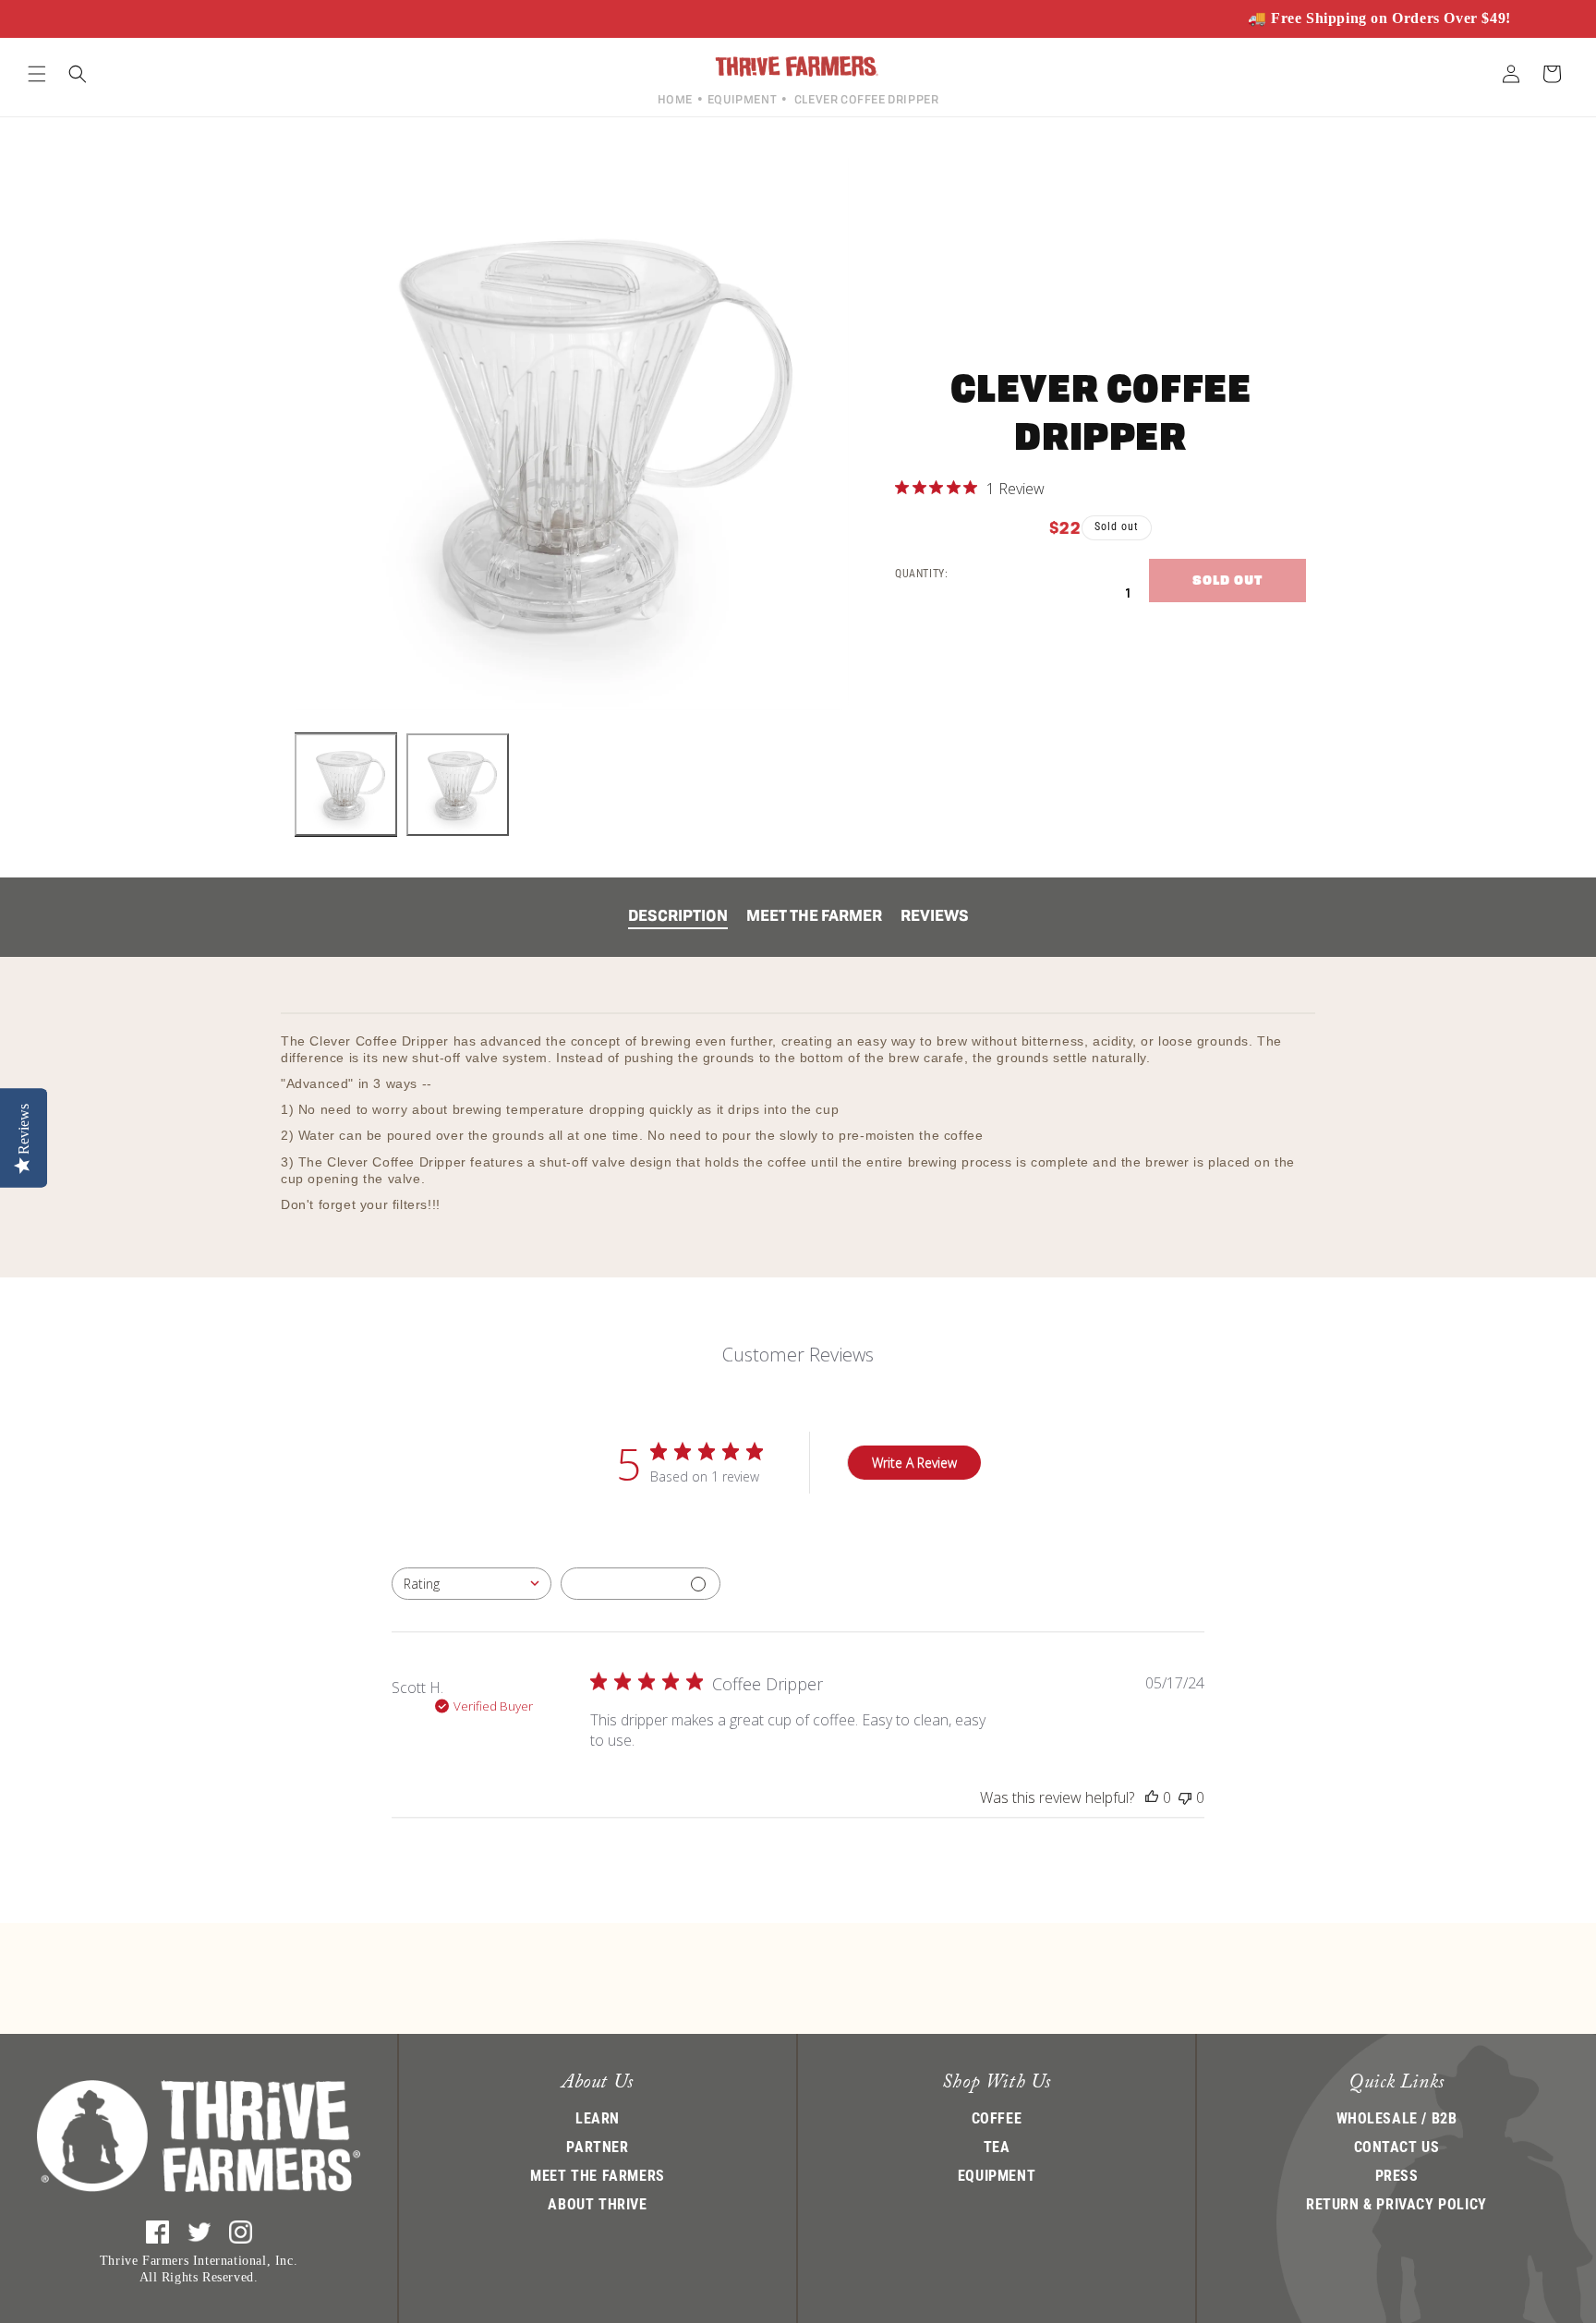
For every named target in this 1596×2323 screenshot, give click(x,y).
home (675, 99)
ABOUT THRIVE (597, 2204)
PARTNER (597, 2147)
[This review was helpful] (1152, 1797)
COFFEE (997, 2118)
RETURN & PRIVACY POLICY (1396, 2204)
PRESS (1397, 2176)
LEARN (598, 2118)
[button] (37, 74)
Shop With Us (997, 2083)
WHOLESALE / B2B (1397, 2118)
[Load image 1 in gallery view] (346, 785)
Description (678, 915)
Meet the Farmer (814, 915)
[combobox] (472, 1584)
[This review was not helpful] (1185, 1797)
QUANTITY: (921, 574)
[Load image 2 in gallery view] (458, 785)
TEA (997, 2147)
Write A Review (914, 1463)
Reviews (935, 915)
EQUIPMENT (997, 2176)
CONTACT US (1397, 2147)
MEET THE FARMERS (598, 2176)
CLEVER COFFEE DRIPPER (867, 99)
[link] (970, 488)
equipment (742, 99)
